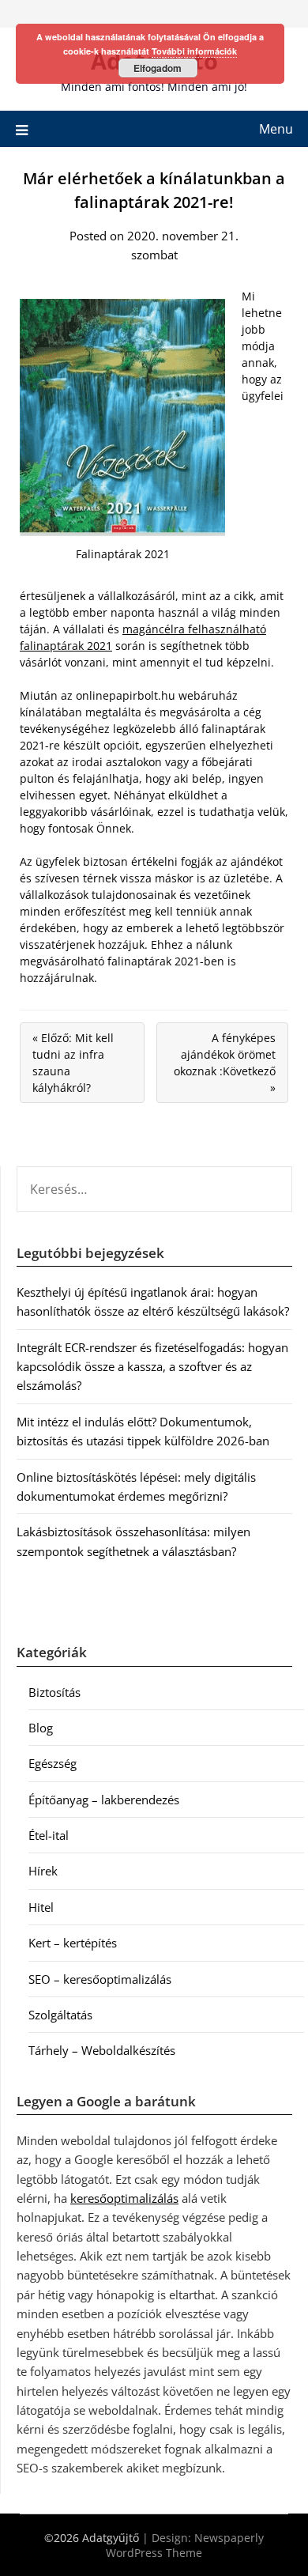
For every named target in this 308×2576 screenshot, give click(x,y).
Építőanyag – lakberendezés (104, 1800)
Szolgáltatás (60, 2015)
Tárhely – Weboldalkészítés (102, 2050)
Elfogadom (158, 68)
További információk (194, 51)
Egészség (53, 1763)
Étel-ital (49, 1835)
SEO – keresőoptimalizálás (100, 1979)
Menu (276, 129)
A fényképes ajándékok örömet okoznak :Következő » (225, 1063)
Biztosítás (54, 1692)
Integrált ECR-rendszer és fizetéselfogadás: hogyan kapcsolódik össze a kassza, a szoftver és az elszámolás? (152, 1367)
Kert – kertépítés (73, 1943)
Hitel (41, 1907)
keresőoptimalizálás (124, 2198)
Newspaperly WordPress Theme (185, 2545)
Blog (41, 1728)
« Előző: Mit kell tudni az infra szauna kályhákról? (73, 1063)
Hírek (43, 1871)
